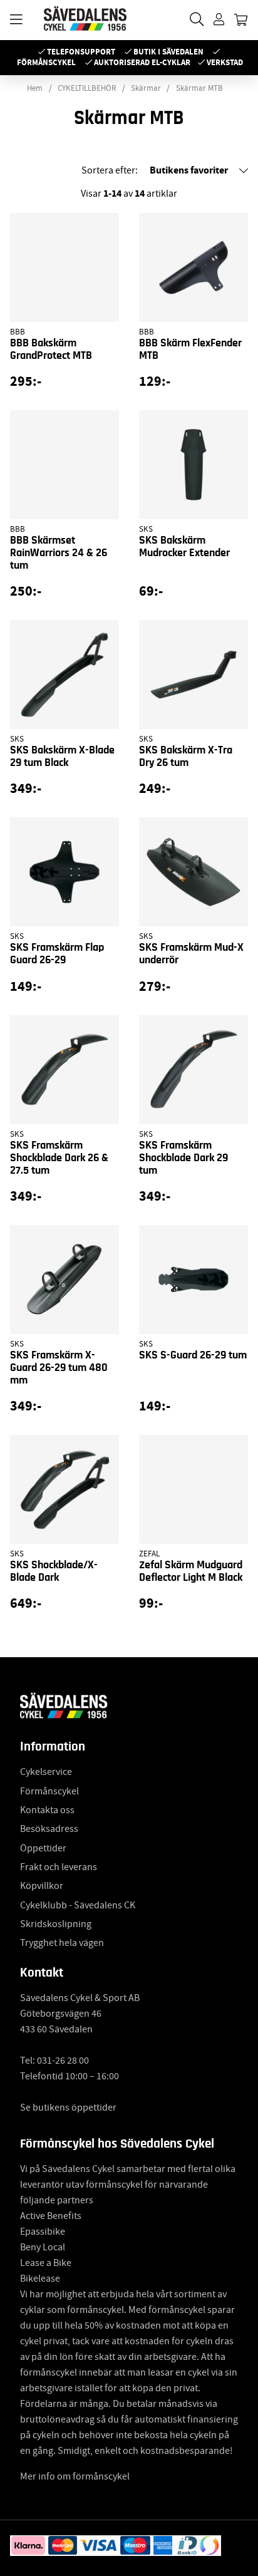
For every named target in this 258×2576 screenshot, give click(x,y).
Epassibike (43, 2232)
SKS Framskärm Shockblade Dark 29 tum (183, 1158)
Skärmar (146, 88)
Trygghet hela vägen (62, 1943)
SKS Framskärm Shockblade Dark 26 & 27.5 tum (59, 1158)
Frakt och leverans (59, 1867)
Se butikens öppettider (68, 2108)
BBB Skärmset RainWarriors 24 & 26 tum (59, 553)
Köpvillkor (42, 1886)
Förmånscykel (46, 62)
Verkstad (225, 62)
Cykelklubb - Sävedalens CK (78, 1905)
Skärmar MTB (199, 88)
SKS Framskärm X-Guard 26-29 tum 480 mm (59, 1368)
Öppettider (43, 1848)
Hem (35, 88)
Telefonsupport (81, 52)
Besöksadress (49, 1829)
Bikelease (40, 2279)
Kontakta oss (47, 1810)
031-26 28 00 (63, 2061)
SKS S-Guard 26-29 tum (193, 1355)
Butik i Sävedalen (168, 52)
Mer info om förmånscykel (75, 2476)
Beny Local (43, 2247)
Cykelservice (46, 1772)
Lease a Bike (46, 2263)
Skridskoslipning (56, 1924)
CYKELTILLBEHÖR (87, 88)
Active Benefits (51, 2216)
